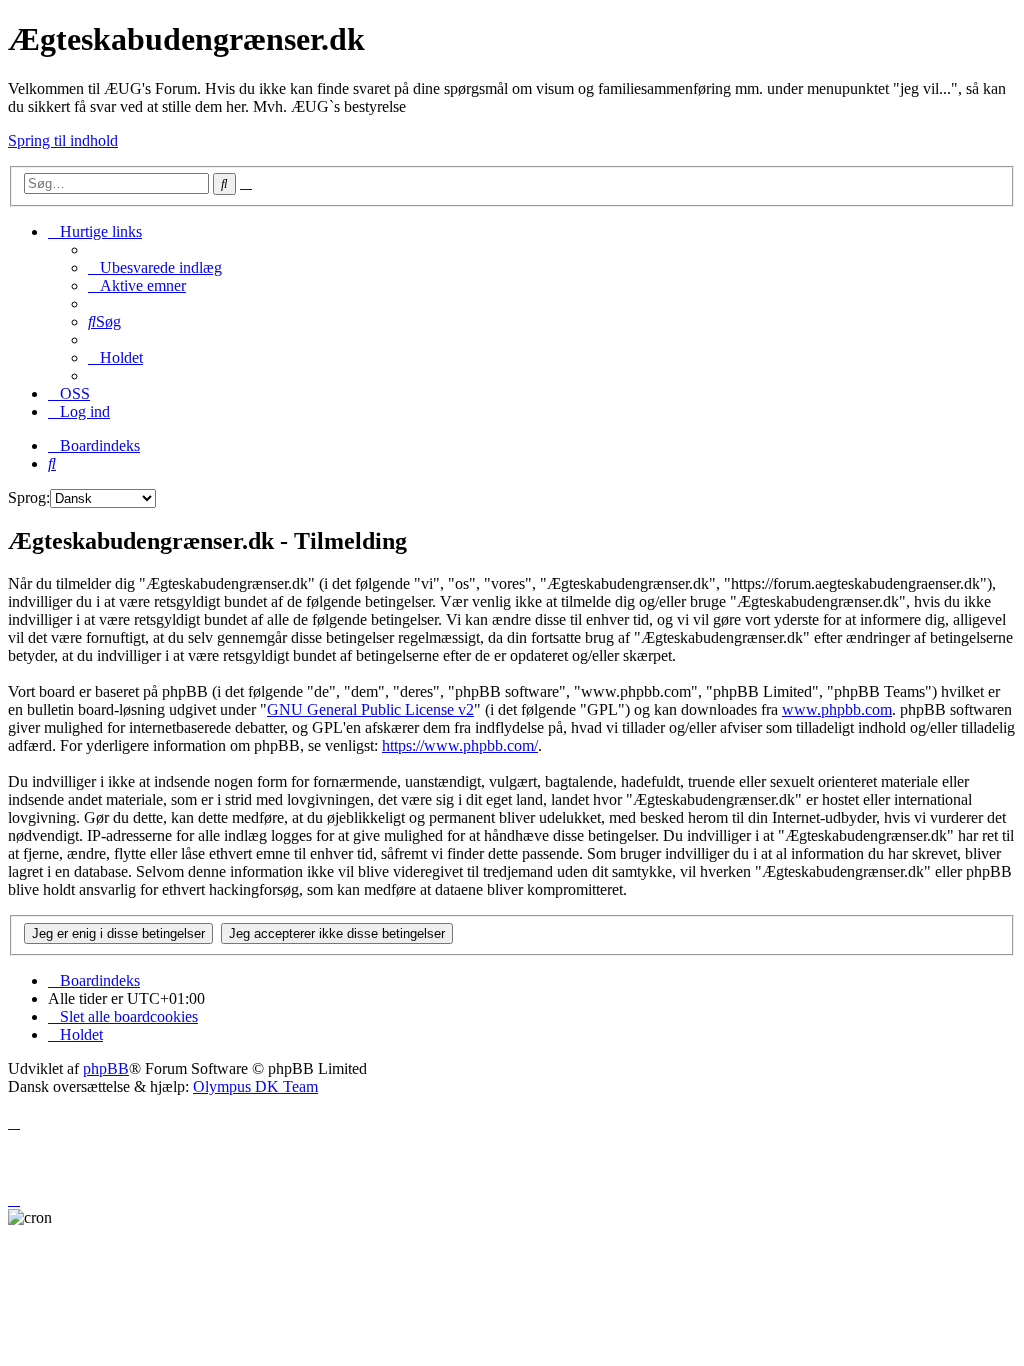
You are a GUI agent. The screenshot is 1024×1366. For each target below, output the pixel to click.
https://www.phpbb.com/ (460, 745)
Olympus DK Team (255, 1086)
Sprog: (29, 497)
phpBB (106, 1068)
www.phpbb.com (837, 709)
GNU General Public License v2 (370, 709)
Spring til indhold (63, 140)
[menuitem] (155, 267)
